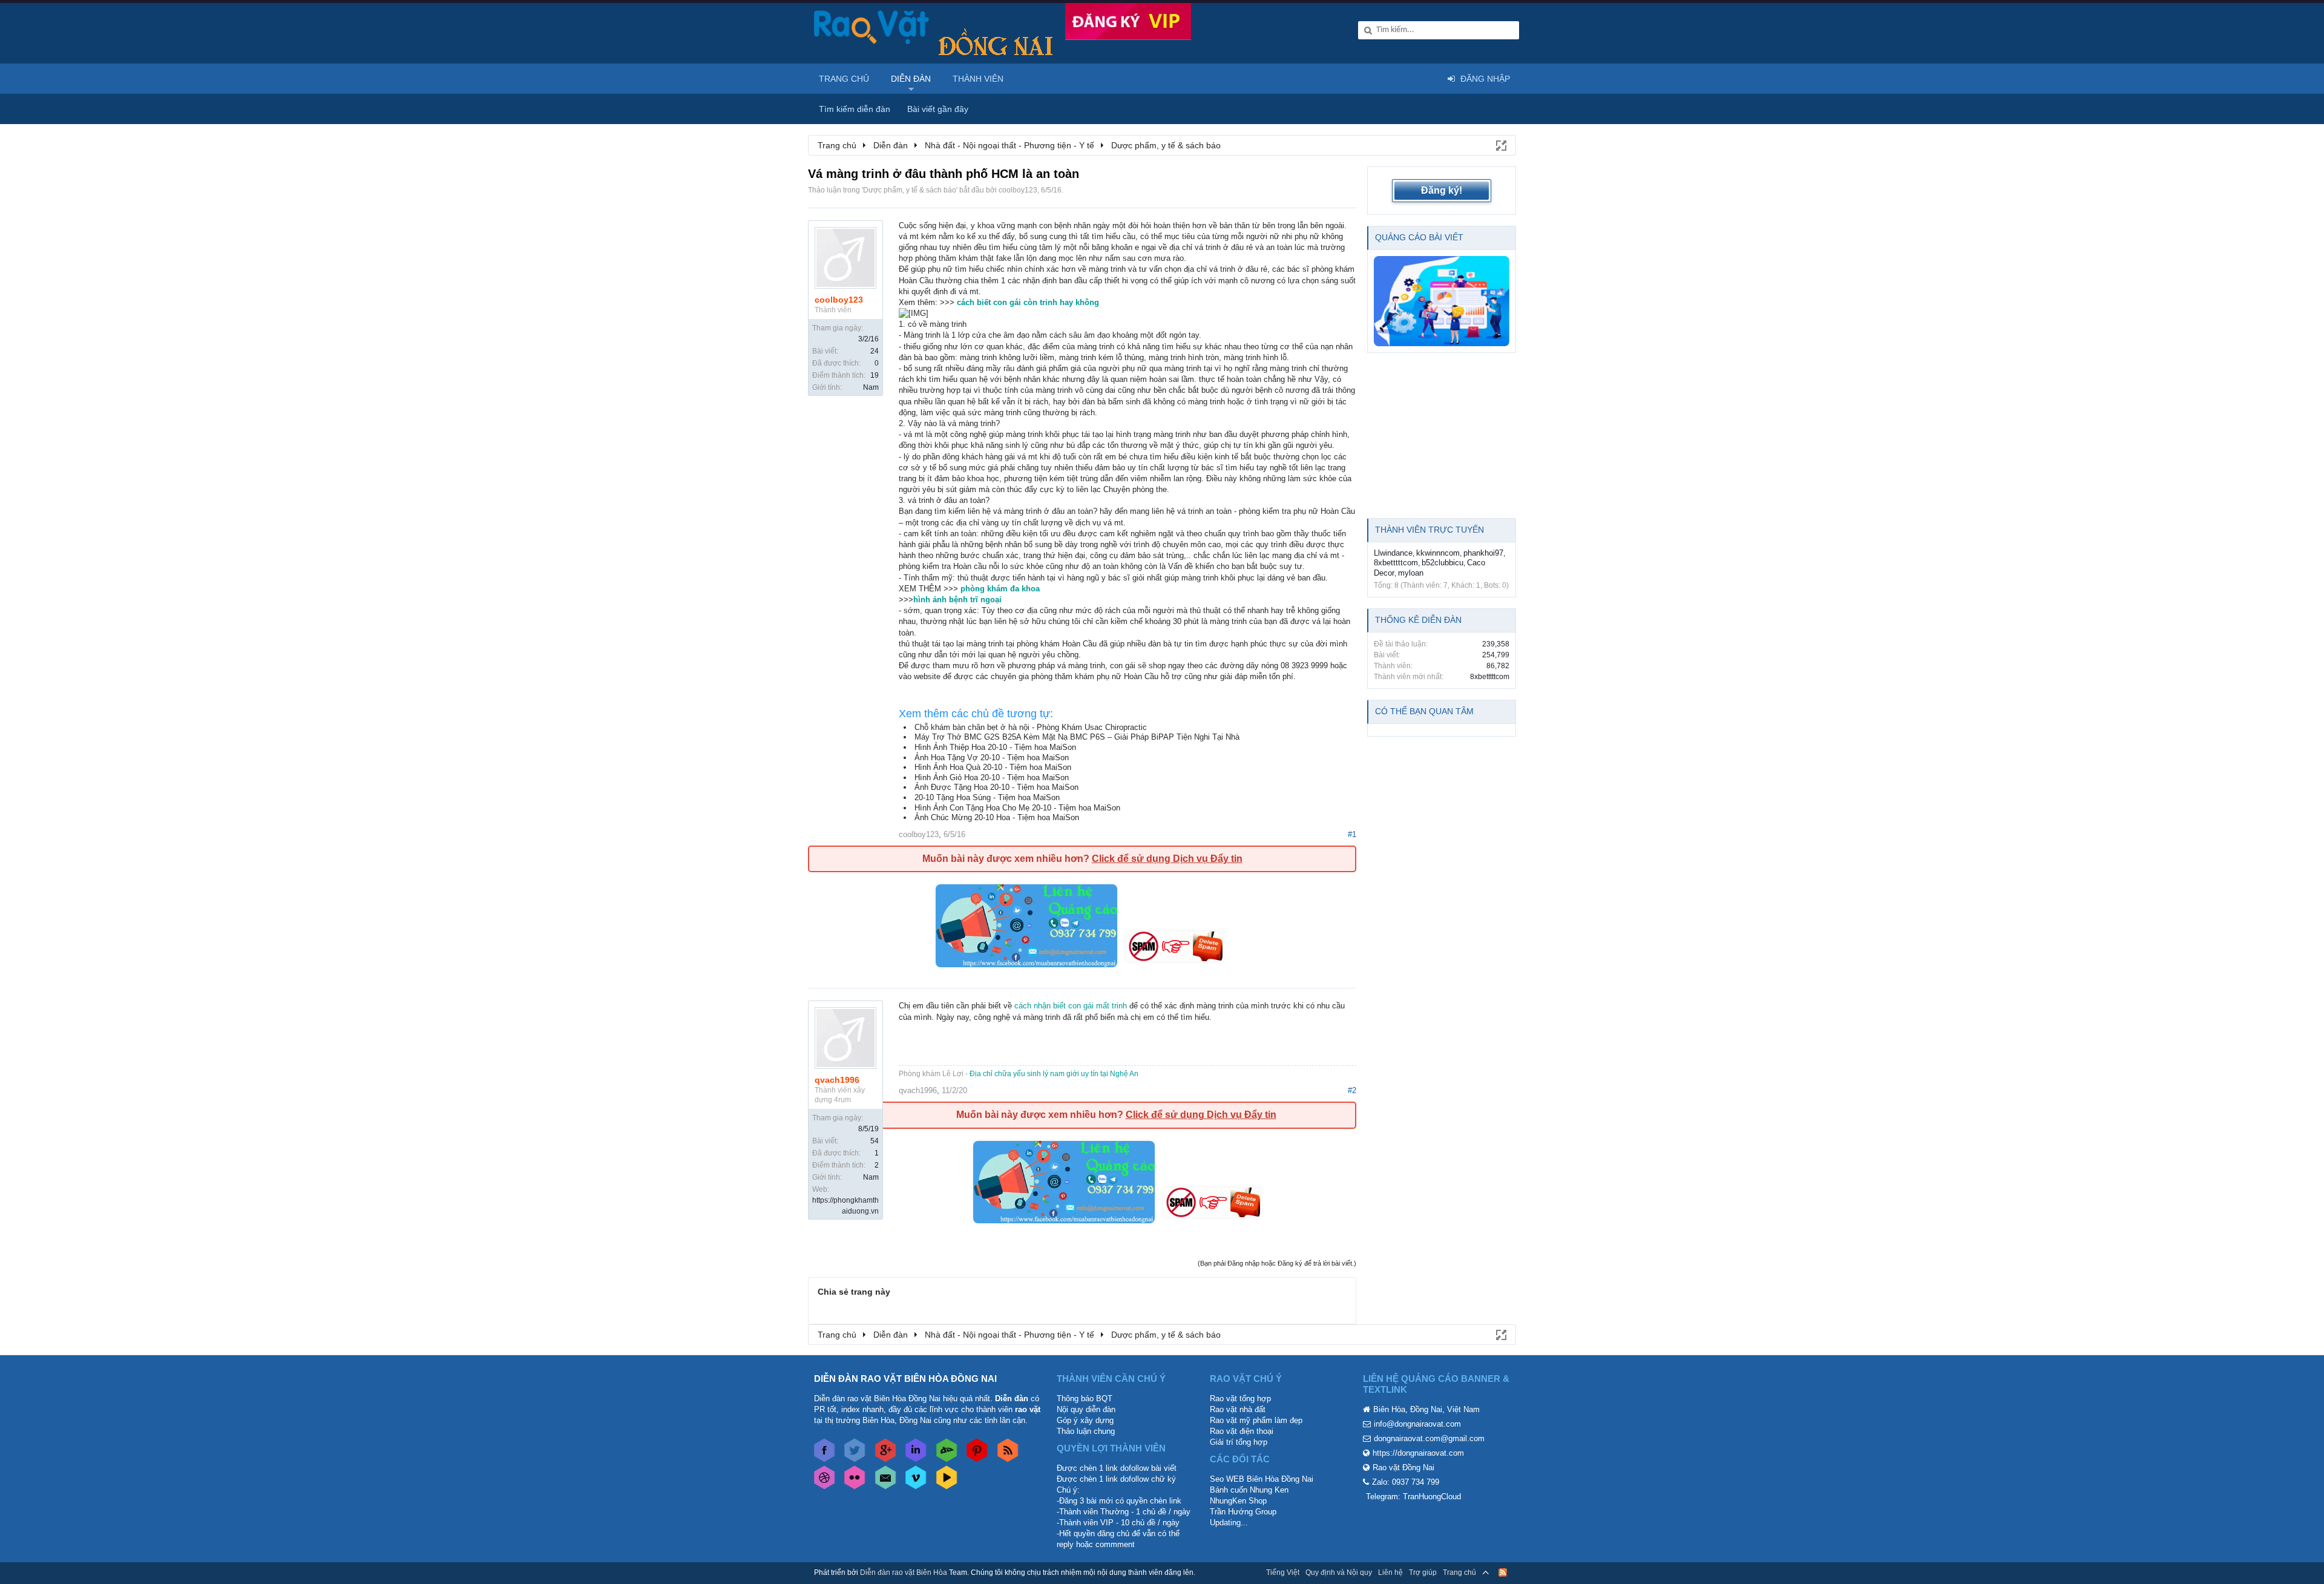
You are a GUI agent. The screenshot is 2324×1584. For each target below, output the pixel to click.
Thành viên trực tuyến (1430, 530)
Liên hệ (1390, 1572)
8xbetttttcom (1396, 563)
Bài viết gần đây (938, 109)
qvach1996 (837, 1080)
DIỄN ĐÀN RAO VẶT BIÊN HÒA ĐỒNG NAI (905, 1379)
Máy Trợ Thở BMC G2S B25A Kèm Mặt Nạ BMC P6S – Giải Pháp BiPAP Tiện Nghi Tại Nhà (1077, 737)
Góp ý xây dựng (1085, 1420)
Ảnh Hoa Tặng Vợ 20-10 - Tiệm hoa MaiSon (992, 757)
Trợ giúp (1423, 1572)
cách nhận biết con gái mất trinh (1071, 1006)
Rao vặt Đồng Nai (1403, 1467)
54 (875, 1141)
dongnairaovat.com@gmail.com (1429, 1438)
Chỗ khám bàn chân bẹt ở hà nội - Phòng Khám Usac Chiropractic (1031, 727)
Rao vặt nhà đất (1238, 1409)
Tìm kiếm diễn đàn (855, 109)
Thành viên (978, 79)
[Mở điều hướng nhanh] (1500, 145)
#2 (1352, 1090)
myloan (1411, 573)
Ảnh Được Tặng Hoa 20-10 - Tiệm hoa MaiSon (996, 787)
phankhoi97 (1483, 553)
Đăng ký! (1442, 190)
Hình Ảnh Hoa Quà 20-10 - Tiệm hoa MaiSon (993, 767)
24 (875, 351)
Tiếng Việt (1283, 1572)
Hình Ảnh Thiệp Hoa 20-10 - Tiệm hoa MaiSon (995, 747)
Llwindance (1393, 553)
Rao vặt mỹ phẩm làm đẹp (1256, 1420)
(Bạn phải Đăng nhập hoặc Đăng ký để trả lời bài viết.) (1277, 1263)
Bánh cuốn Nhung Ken (1249, 1490)
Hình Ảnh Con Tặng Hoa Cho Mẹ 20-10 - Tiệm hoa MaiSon (1017, 808)
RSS (1503, 1572)
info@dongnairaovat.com (1417, 1424)
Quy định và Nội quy (1339, 1572)
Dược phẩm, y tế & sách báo (910, 190)
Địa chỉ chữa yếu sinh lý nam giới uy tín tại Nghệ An (1054, 1074)
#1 (1352, 834)
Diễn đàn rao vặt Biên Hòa (904, 1572)
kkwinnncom (1438, 553)
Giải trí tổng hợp (1239, 1442)
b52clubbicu (1443, 563)
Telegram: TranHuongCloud (1413, 1497)
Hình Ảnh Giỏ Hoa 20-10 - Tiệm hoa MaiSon (992, 777)
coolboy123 (1018, 190)
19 (875, 375)
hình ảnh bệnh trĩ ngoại (957, 600)
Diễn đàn (911, 79)
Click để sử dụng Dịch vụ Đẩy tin (1167, 859)
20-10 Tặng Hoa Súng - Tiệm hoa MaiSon (987, 797)
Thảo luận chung (1086, 1431)
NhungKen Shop (1238, 1501)
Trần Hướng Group (1243, 1512)
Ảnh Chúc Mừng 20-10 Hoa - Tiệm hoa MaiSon (997, 817)
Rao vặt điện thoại (1242, 1431)
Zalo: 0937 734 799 (1406, 1482)
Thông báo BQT (1085, 1398)
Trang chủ (844, 79)
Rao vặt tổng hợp (1240, 1398)
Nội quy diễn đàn (1086, 1409)
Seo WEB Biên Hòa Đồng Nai (1262, 1479)
